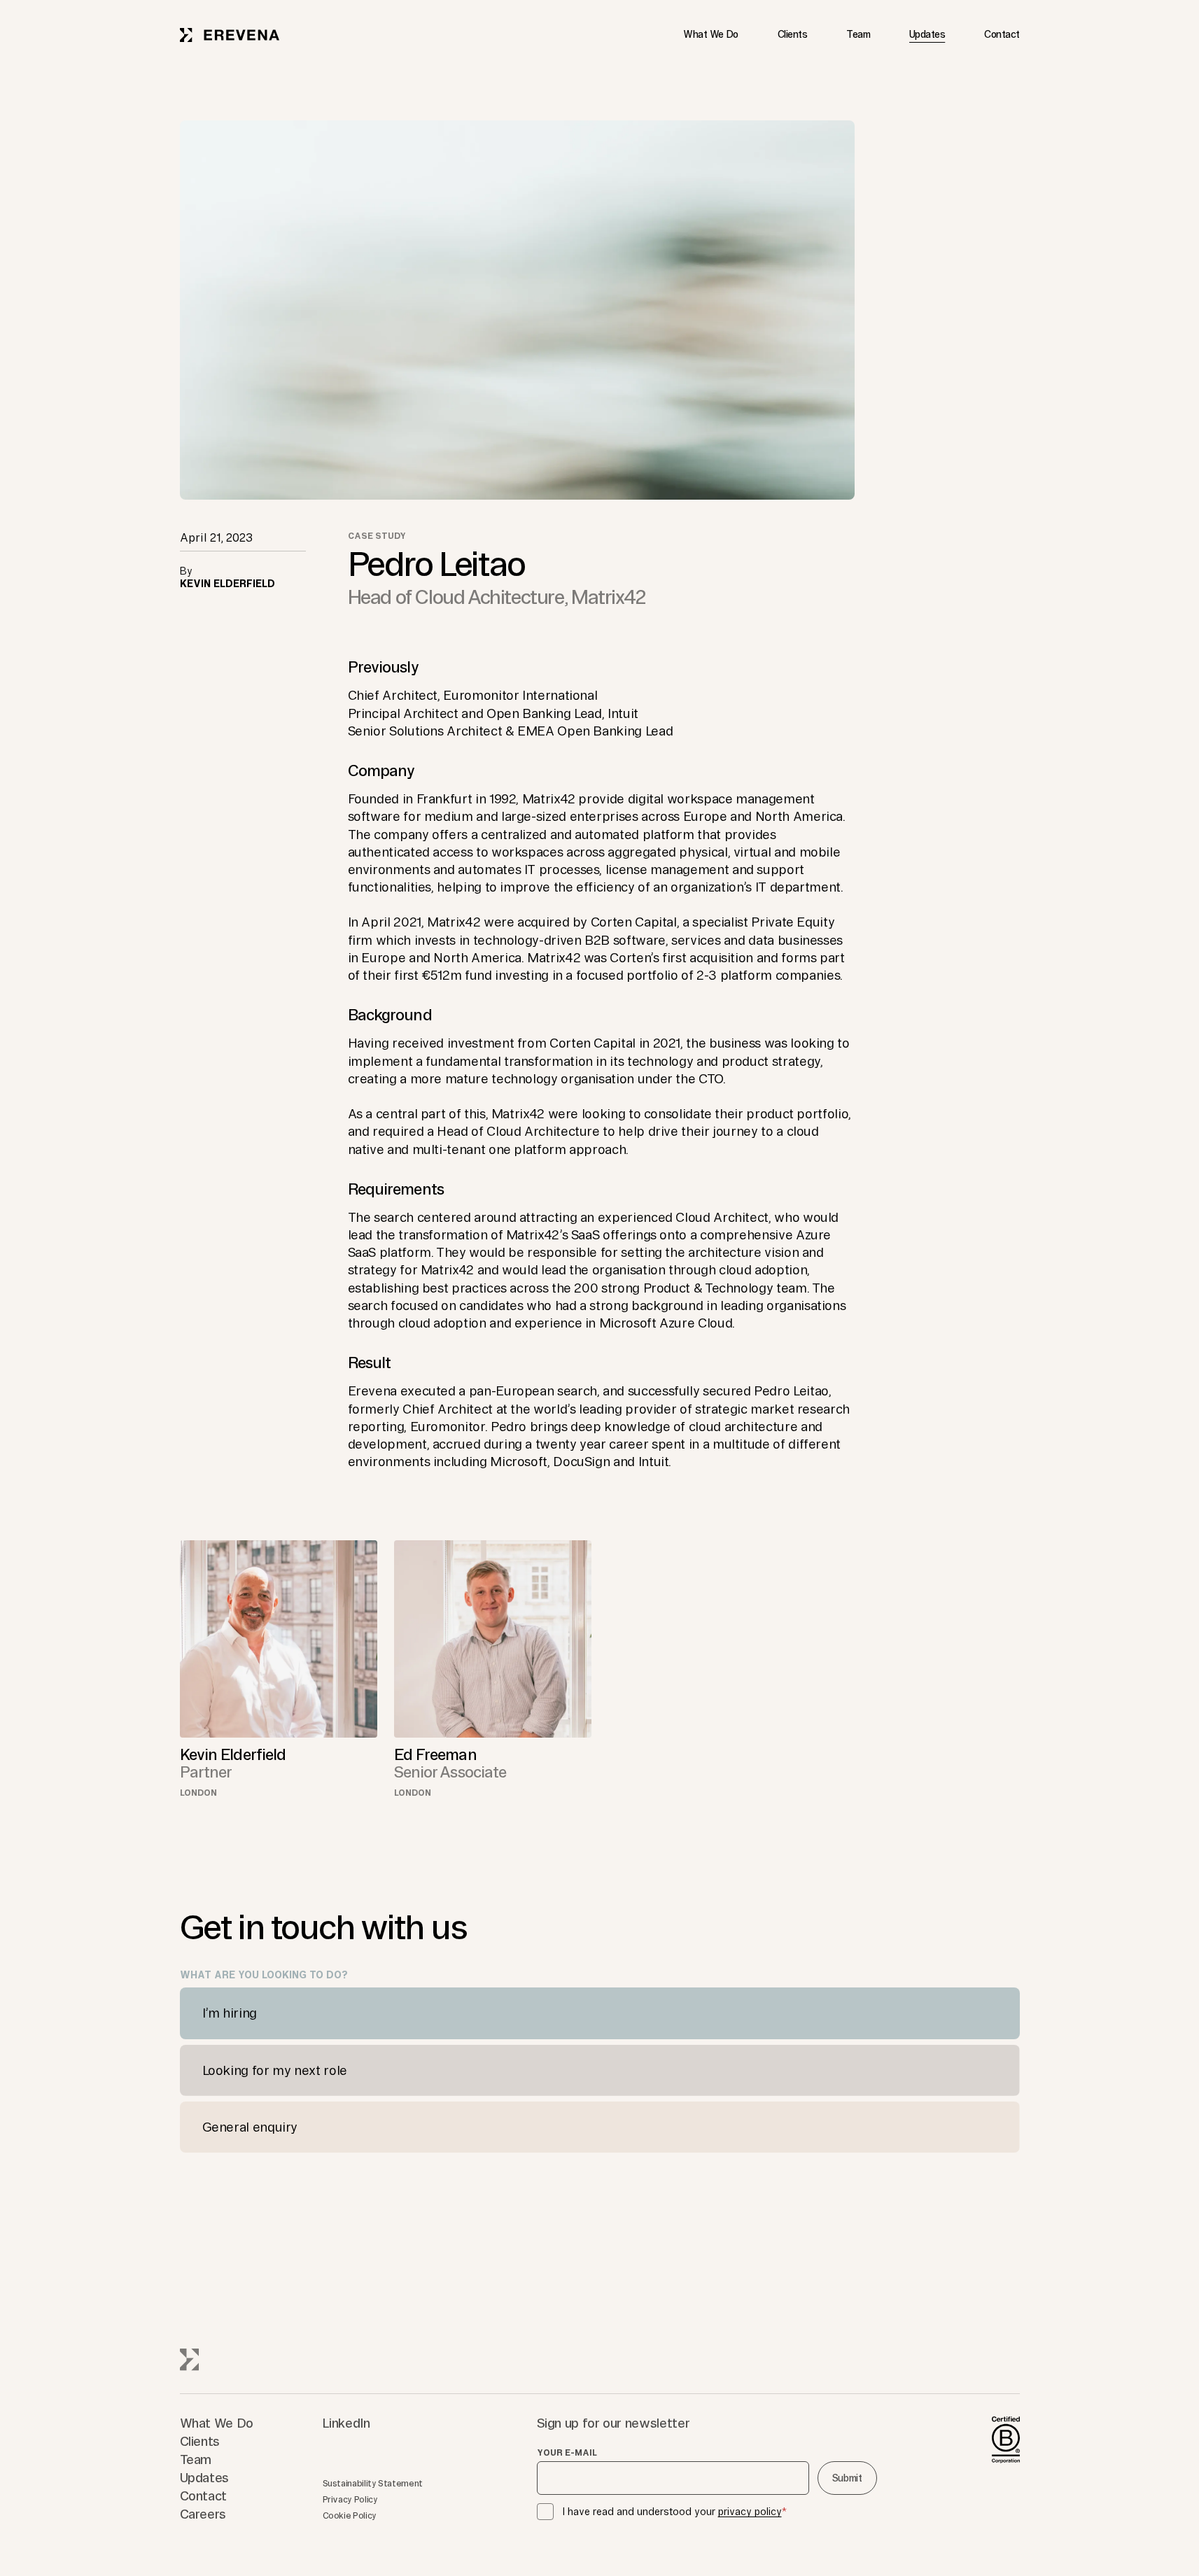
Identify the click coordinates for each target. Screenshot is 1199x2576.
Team (858, 34)
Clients (792, 34)
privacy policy (750, 2512)
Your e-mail (567, 2453)
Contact (1002, 34)
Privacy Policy (350, 2499)
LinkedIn (346, 2423)
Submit (847, 2478)
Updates (927, 34)
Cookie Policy (350, 2515)
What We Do (711, 34)
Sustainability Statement (373, 2483)
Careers (203, 2514)
